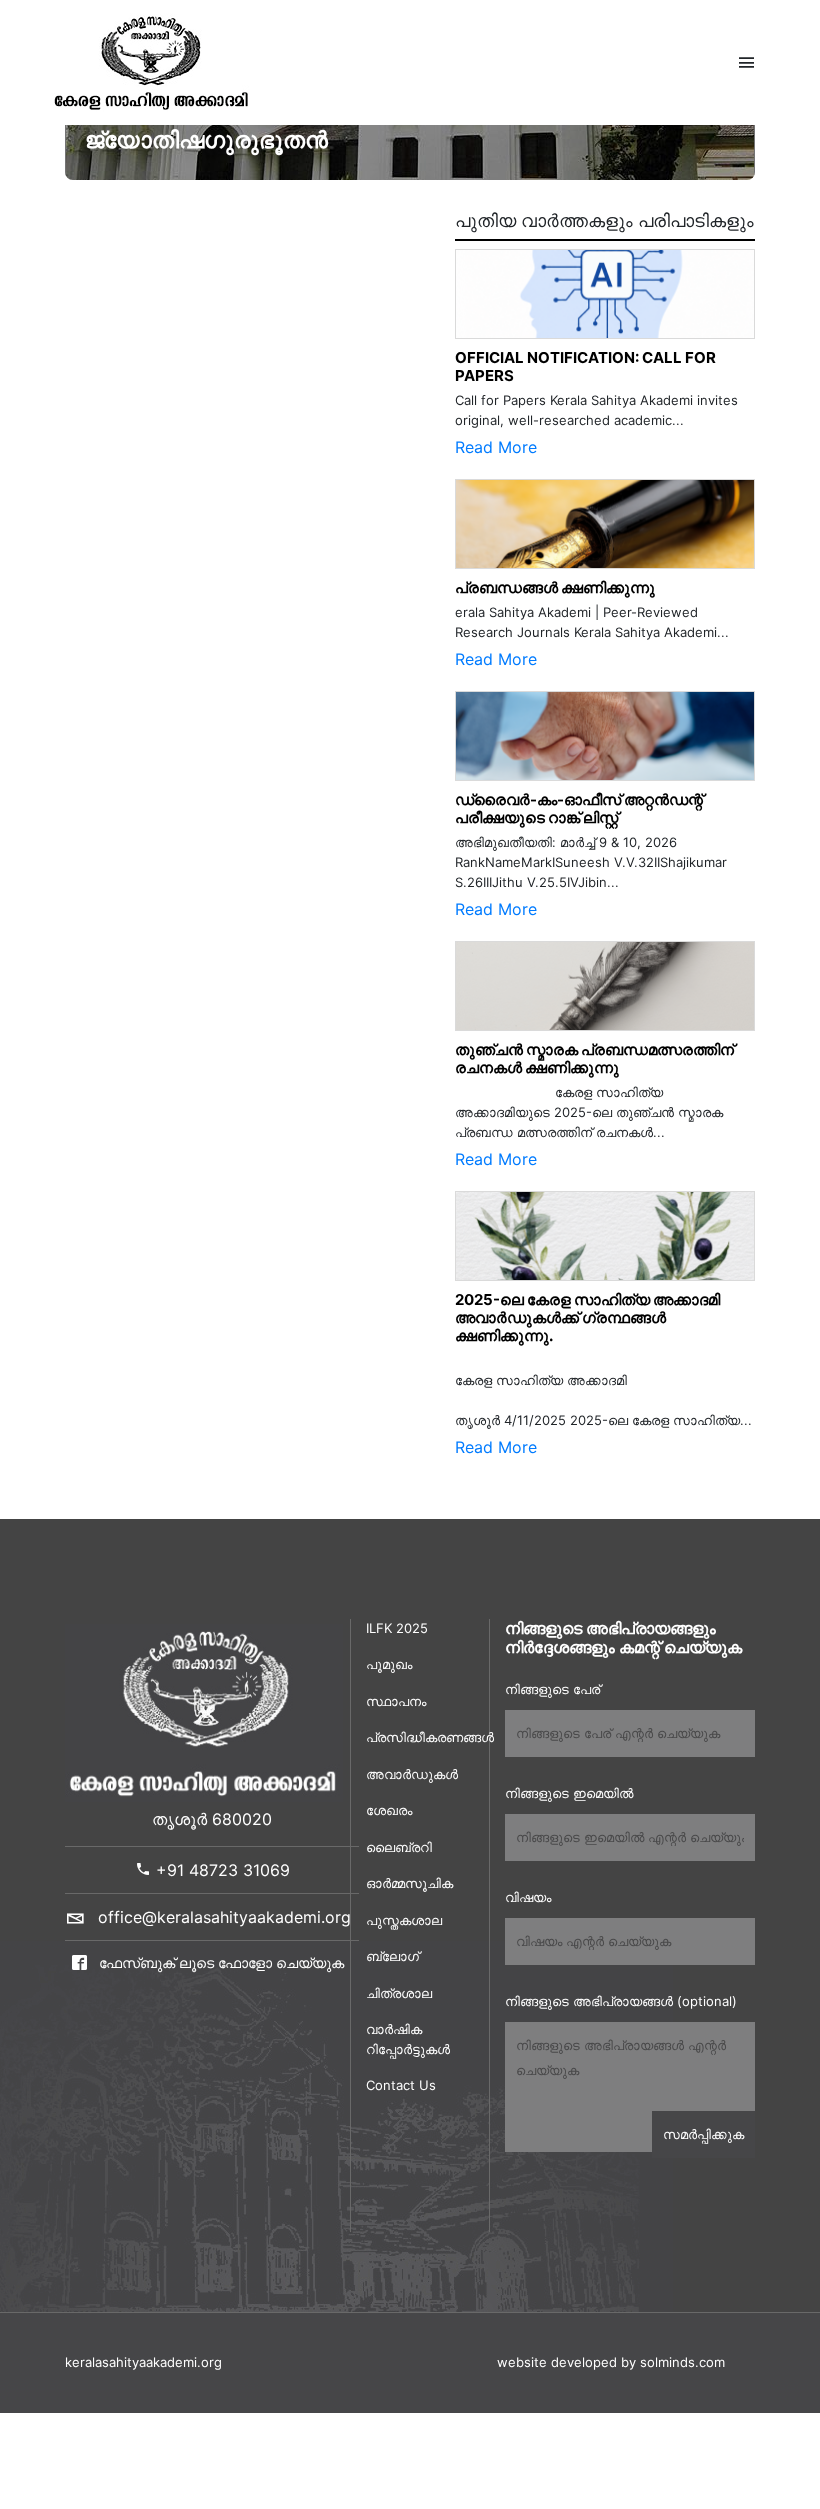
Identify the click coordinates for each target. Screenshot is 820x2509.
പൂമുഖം (389, 1664)
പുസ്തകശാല (404, 1920)
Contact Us (401, 2085)
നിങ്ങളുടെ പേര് (552, 1689)
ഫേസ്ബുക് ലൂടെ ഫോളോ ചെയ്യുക (219, 1962)
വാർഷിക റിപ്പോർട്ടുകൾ (408, 2039)
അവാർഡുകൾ (412, 1774)
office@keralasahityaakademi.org (224, 1917)
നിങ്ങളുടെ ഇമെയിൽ (569, 1793)
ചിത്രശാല (399, 1993)
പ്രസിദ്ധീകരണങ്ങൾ (420, 1737)
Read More (496, 447)
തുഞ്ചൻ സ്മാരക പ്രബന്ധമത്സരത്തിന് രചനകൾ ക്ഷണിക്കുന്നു (599, 1058)
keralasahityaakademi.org (143, 2362)
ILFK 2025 (397, 1628)
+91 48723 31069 (220, 1870)
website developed (557, 2362)
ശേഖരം (389, 1810)
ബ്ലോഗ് (392, 1956)
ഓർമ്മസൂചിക (409, 1883)
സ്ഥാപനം (396, 1701)
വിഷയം (528, 1897)
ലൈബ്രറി (399, 1847)
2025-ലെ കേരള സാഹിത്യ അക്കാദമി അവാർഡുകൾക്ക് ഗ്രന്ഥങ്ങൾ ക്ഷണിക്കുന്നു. (587, 1317)
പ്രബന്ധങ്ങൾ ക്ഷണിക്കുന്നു (555, 587)
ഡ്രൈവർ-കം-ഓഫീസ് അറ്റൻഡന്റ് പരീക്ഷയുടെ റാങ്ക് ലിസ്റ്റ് (579, 808)
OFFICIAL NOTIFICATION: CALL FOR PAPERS (585, 366)
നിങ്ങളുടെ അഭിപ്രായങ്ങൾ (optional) (621, 2001)
